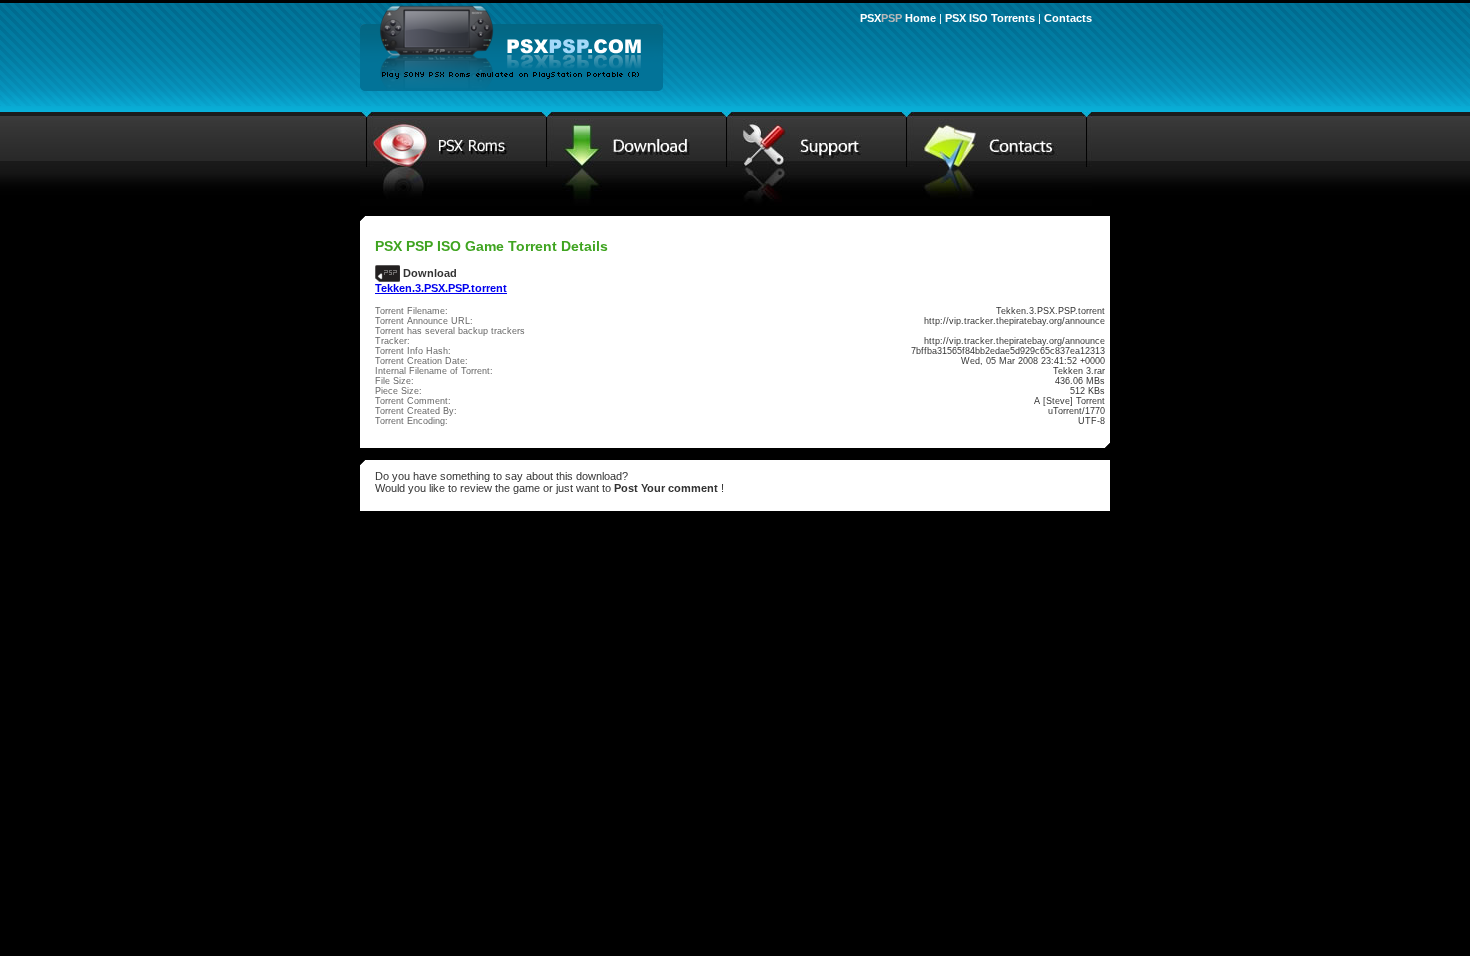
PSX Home (898, 18)
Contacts (1068, 18)
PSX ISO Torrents (990, 18)
